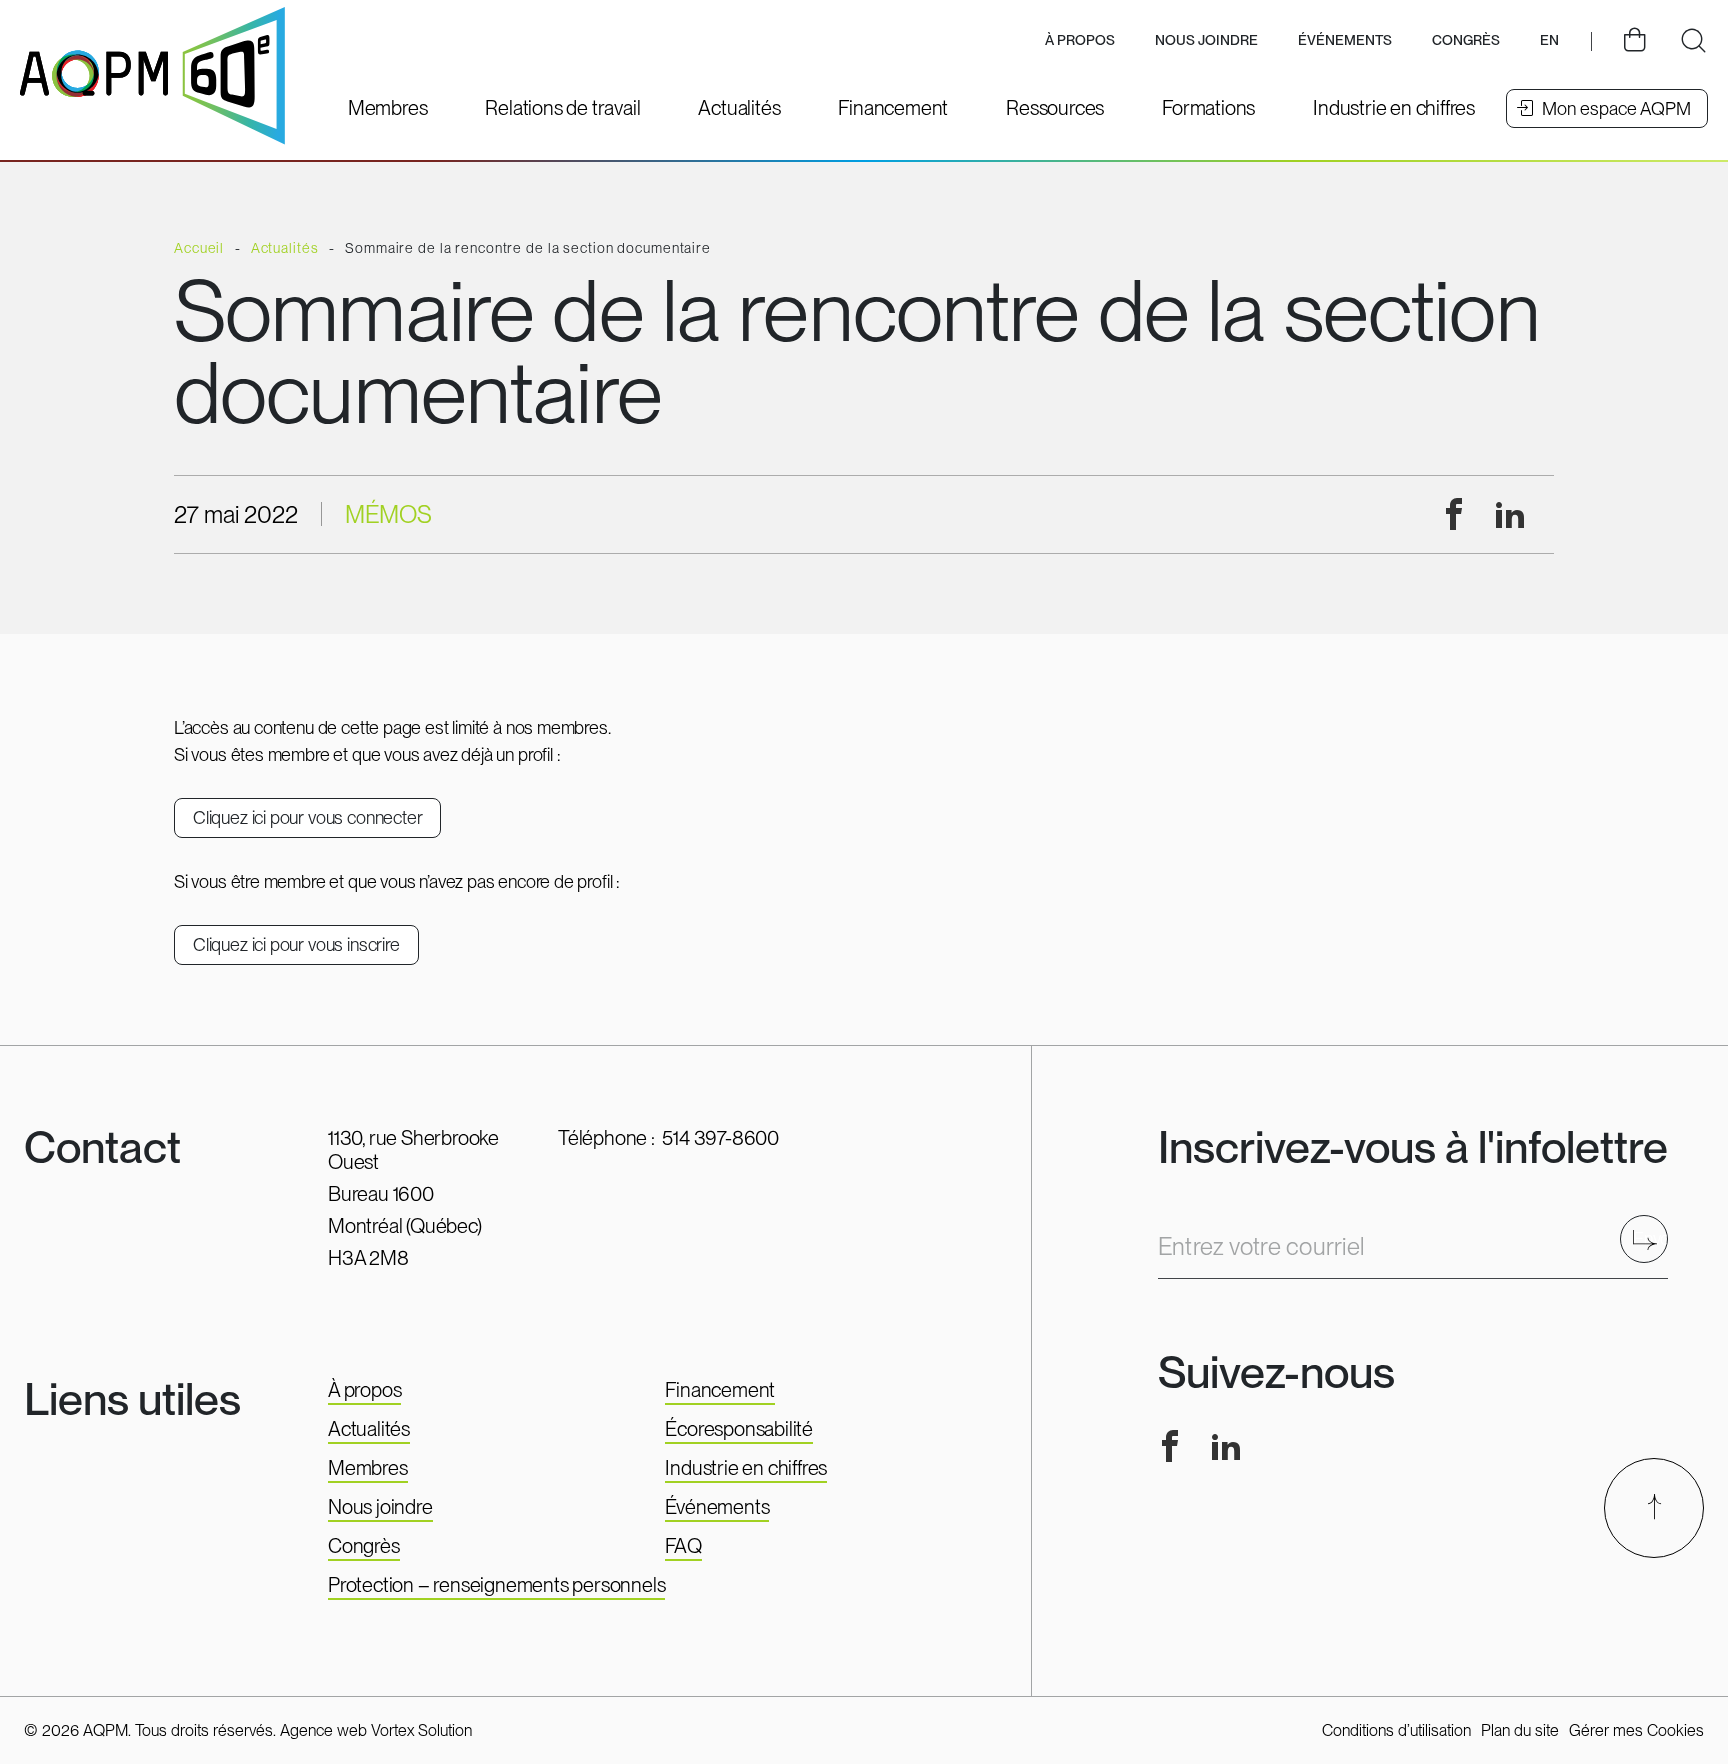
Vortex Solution (421, 1730)
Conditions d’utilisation (1396, 1730)
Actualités (369, 1429)
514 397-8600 (720, 1138)
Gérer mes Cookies (1636, 1730)
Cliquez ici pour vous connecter (307, 817)
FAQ (683, 1546)
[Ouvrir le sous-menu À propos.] (1080, 41)
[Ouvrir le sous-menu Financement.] (893, 108)
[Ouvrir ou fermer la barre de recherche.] (1693, 41)
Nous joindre (1206, 40)
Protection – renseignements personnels (496, 1585)
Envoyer (1650, 1238)
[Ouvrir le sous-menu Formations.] (1208, 108)
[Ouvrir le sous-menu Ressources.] (1055, 108)
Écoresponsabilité (739, 1429)
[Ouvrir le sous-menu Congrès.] (1466, 41)
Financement (720, 1390)
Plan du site (1520, 1730)
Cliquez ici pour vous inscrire (296, 944)
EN (1549, 40)
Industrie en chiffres (746, 1468)
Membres (368, 1468)
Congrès (364, 1546)
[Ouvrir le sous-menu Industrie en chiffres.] (1394, 108)
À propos (364, 1390)
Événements (1345, 40)
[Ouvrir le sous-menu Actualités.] (739, 108)
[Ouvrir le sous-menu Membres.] (388, 108)
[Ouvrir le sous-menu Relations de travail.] (562, 108)
